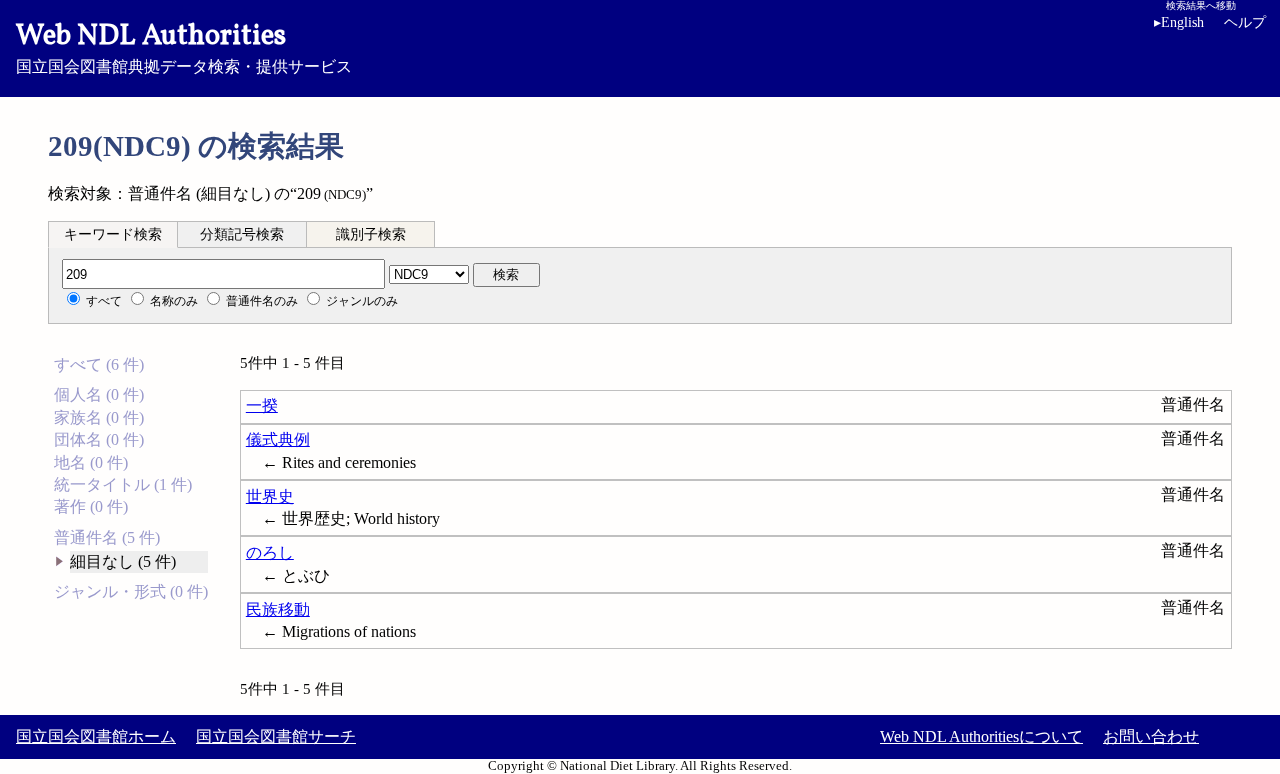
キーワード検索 (113, 234)
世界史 (270, 496)
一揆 (262, 405)
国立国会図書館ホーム (96, 736)
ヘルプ (1245, 22)
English (1179, 22)
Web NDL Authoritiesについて (981, 736)
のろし (270, 552)
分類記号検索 (242, 234)
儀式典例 (278, 439)
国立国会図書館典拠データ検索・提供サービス (184, 46)
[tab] (113, 234)
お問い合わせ (1151, 736)
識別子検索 (371, 234)
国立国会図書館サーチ (276, 736)
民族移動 (278, 609)
